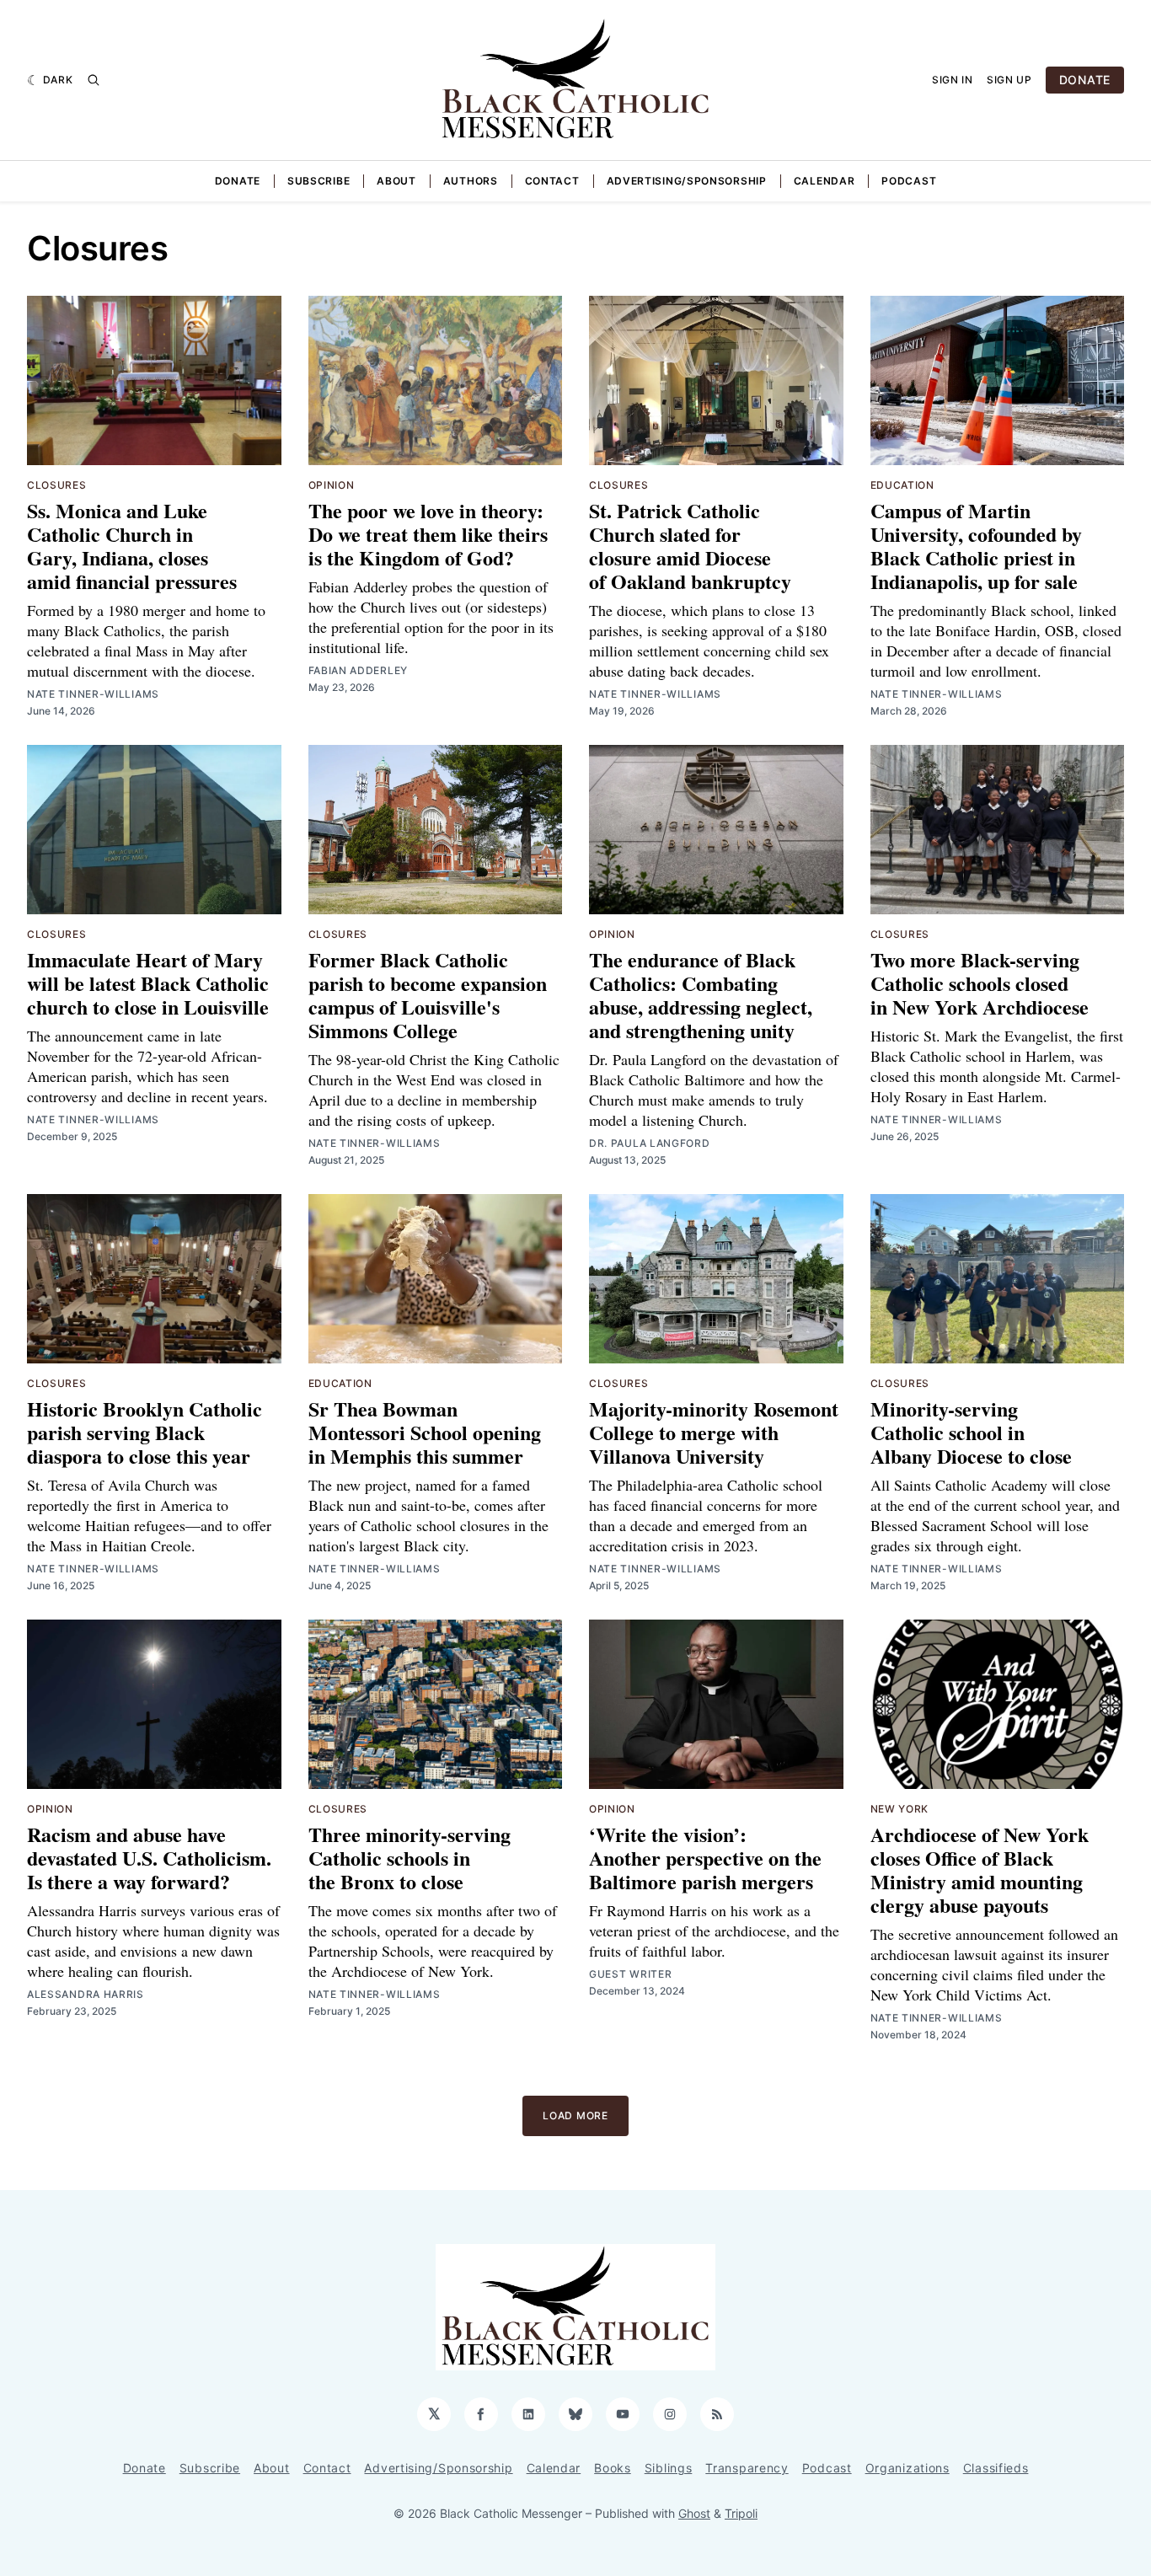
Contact (552, 181)
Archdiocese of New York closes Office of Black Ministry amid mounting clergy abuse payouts (980, 1869)
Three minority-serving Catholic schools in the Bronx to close (410, 1858)
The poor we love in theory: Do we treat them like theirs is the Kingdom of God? (428, 534)
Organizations (907, 2468)
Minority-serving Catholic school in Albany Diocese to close (971, 1432)
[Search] (94, 80)
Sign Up (1009, 80)
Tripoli (741, 2513)
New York (900, 1809)
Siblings (669, 2468)
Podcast (909, 181)
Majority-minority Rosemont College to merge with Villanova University (714, 1432)
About (396, 181)
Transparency (747, 2468)
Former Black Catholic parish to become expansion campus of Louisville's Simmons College (428, 995)
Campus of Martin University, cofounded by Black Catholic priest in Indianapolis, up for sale (976, 546)
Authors (471, 181)
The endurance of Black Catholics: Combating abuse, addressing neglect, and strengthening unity (701, 995)
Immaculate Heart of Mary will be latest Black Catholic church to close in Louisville (148, 983)
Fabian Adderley (359, 670)
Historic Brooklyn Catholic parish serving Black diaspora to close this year (145, 1432)
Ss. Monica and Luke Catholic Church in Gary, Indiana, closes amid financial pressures (132, 546)
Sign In (953, 80)
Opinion (332, 485)
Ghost (694, 2513)
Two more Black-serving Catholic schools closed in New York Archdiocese (980, 983)
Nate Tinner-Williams (93, 694)
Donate (238, 181)
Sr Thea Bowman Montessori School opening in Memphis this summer (425, 1432)
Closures (57, 485)
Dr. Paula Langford (650, 1143)
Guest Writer (630, 1974)
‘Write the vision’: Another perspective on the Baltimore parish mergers (705, 1858)
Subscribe (319, 181)
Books (613, 2468)
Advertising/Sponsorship (687, 181)
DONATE (1085, 80)
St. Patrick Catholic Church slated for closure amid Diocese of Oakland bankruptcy (690, 546)
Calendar (824, 181)
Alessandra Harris (86, 1994)
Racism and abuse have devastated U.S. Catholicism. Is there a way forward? (149, 1858)
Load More (575, 2115)
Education (902, 485)
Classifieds (996, 2468)
